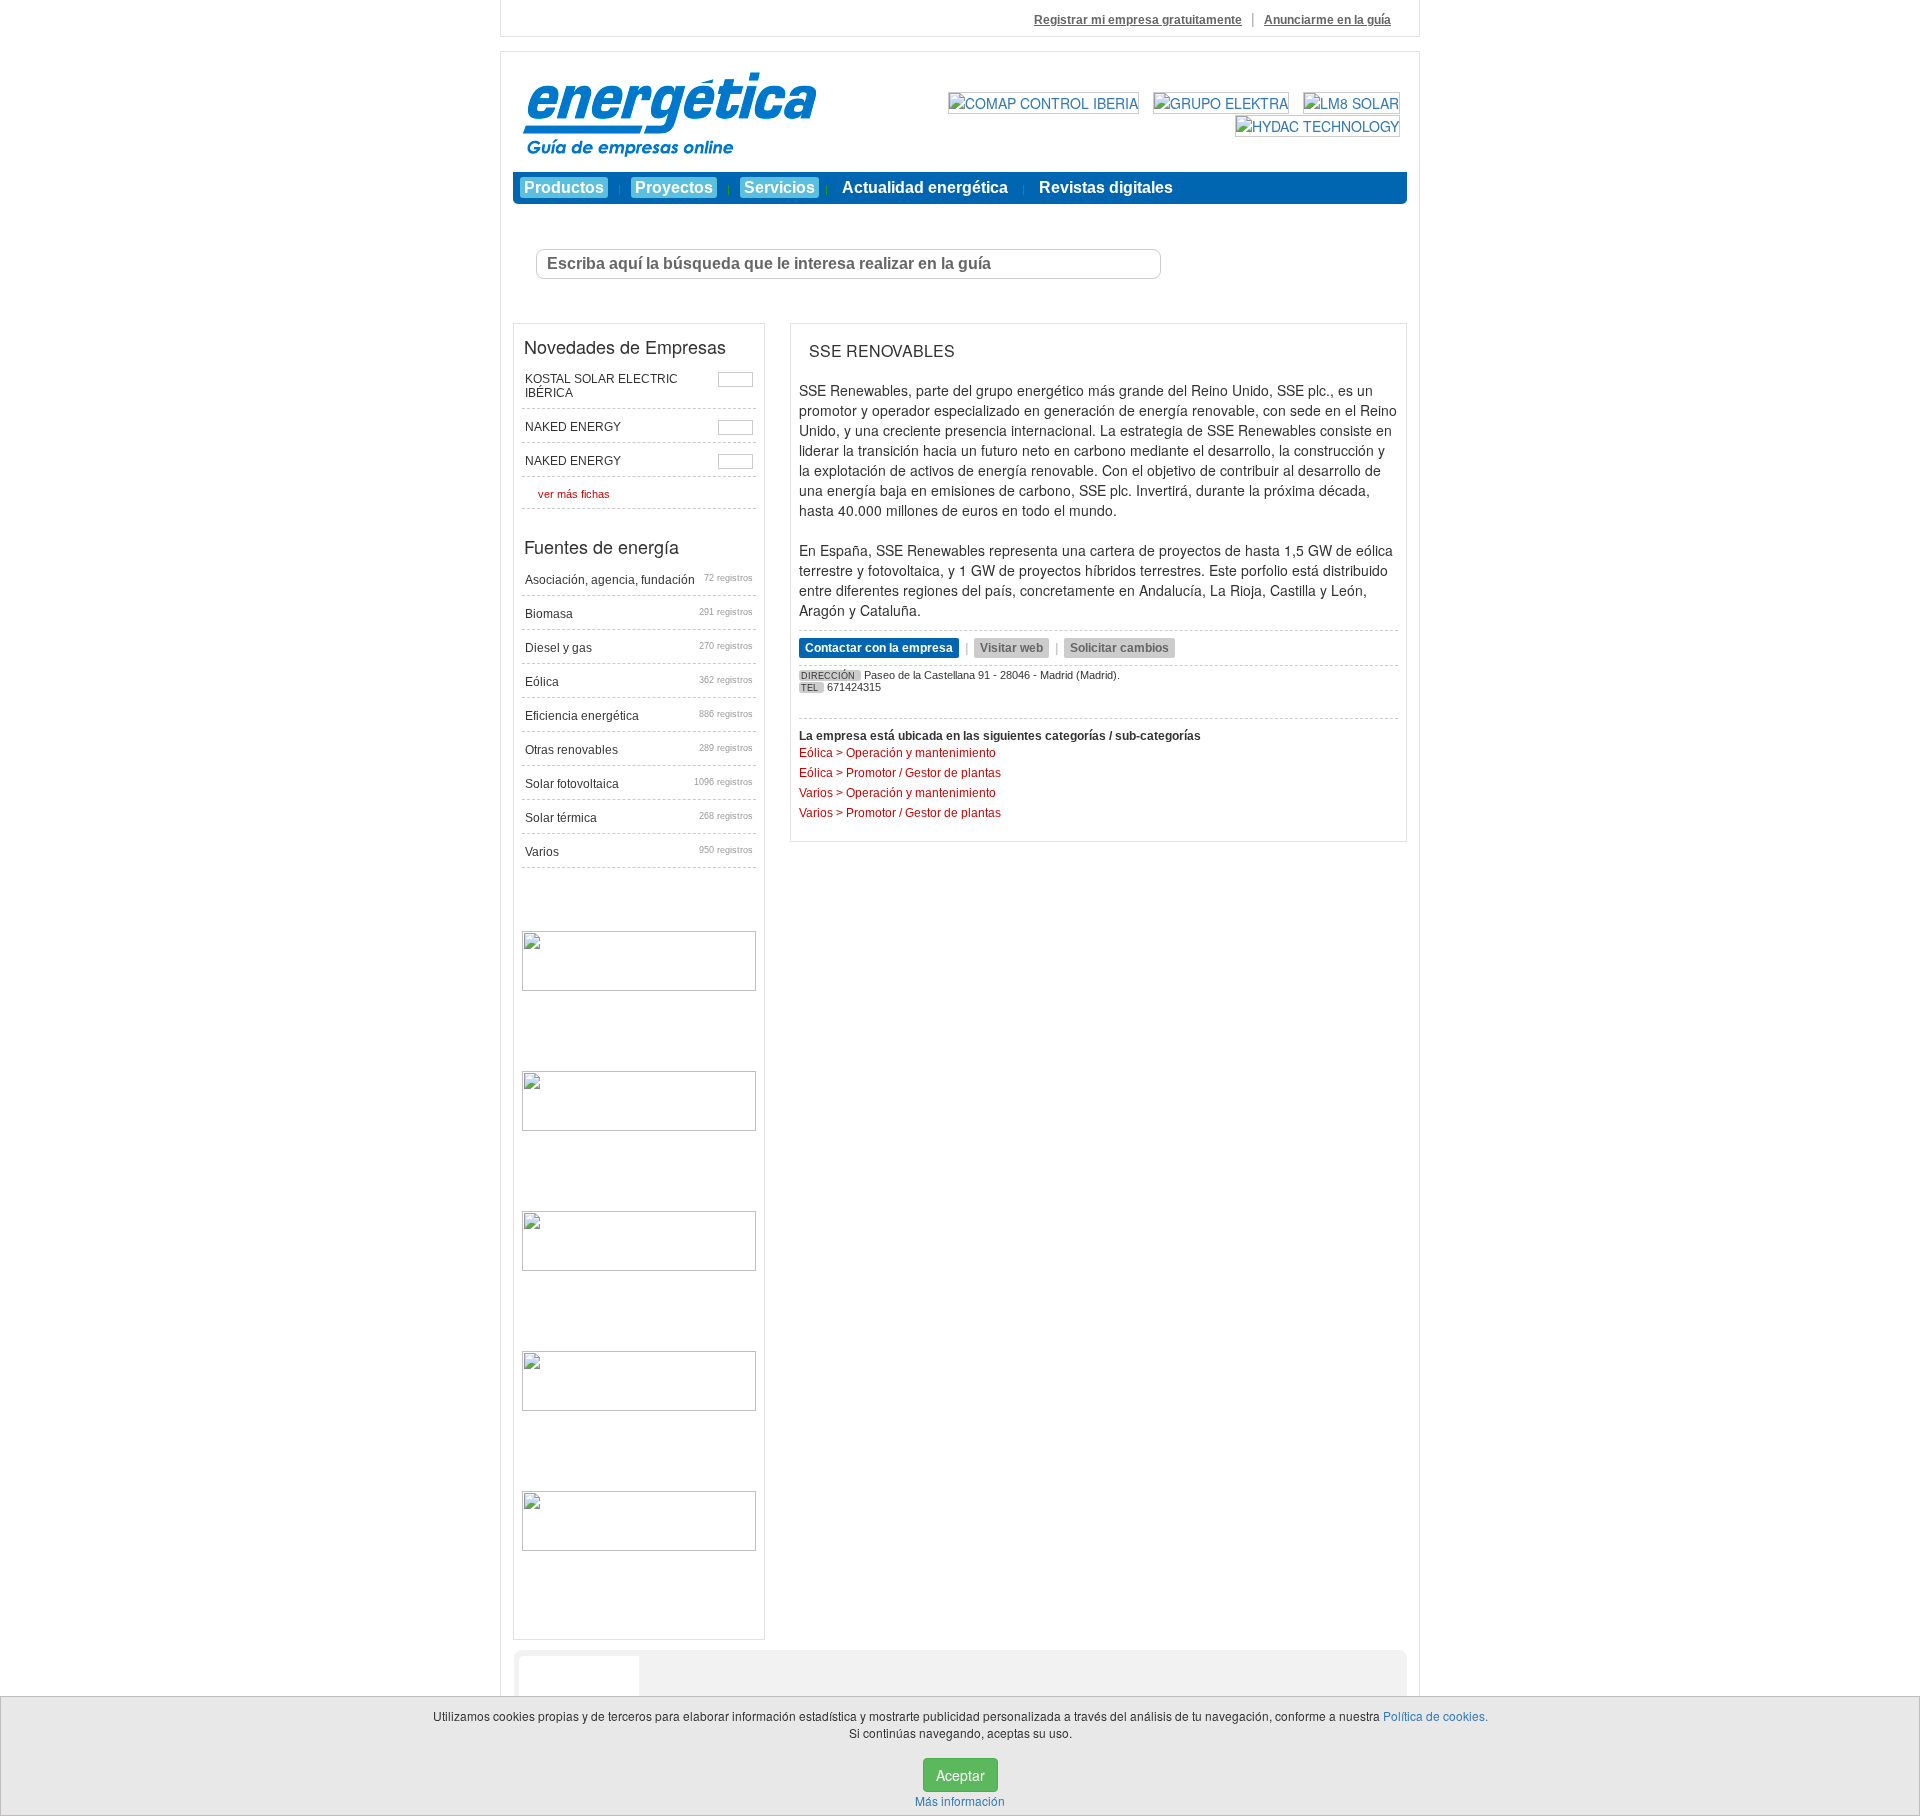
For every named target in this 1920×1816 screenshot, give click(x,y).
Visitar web (1011, 648)
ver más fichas (574, 494)
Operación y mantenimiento (921, 753)
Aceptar (960, 1775)
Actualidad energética (925, 187)
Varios (639, 852)
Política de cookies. (1435, 1715)
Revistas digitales (1106, 187)
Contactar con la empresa (879, 648)
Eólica (639, 682)
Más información (960, 1800)
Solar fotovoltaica (639, 784)
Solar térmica (639, 818)
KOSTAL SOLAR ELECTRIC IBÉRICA (601, 386)
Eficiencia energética (639, 716)
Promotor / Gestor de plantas (923, 773)
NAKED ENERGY (573, 427)
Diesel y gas (639, 648)
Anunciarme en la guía (1327, 20)
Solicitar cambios (1119, 648)
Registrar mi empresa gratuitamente (1138, 20)
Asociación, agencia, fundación (639, 580)
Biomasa (639, 614)
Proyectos (674, 187)
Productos (564, 187)
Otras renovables (639, 750)
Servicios (779, 187)
